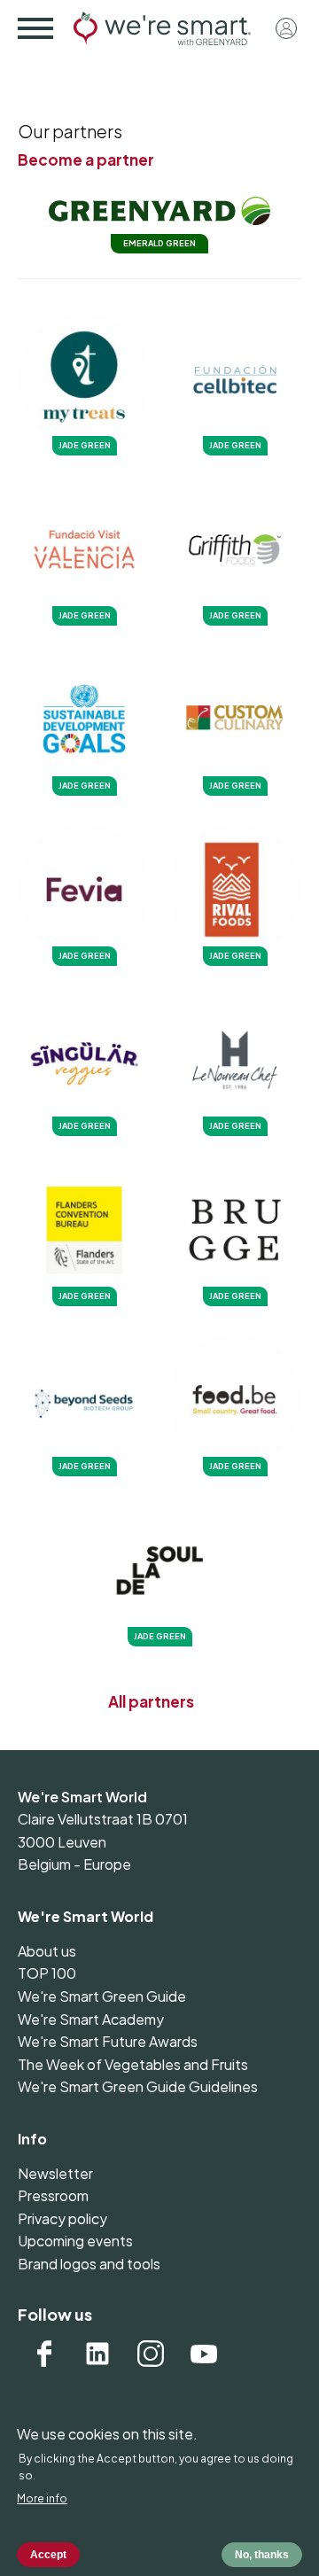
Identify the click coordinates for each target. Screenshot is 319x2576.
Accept (48, 2555)
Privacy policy (62, 2218)
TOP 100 (47, 1973)
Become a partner (86, 160)
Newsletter (55, 2173)
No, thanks (262, 2555)
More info (42, 2498)
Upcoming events (75, 2241)
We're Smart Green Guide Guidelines (138, 2086)
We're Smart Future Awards (108, 2041)
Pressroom (53, 2195)
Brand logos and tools (89, 2264)
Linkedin (97, 2354)
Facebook (44, 2354)
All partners (151, 1701)
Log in (286, 28)
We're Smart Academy (91, 2019)
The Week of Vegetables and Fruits (133, 2064)
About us (47, 1951)
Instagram (151, 2354)
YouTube (204, 2354)
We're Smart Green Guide (102, 1996)
